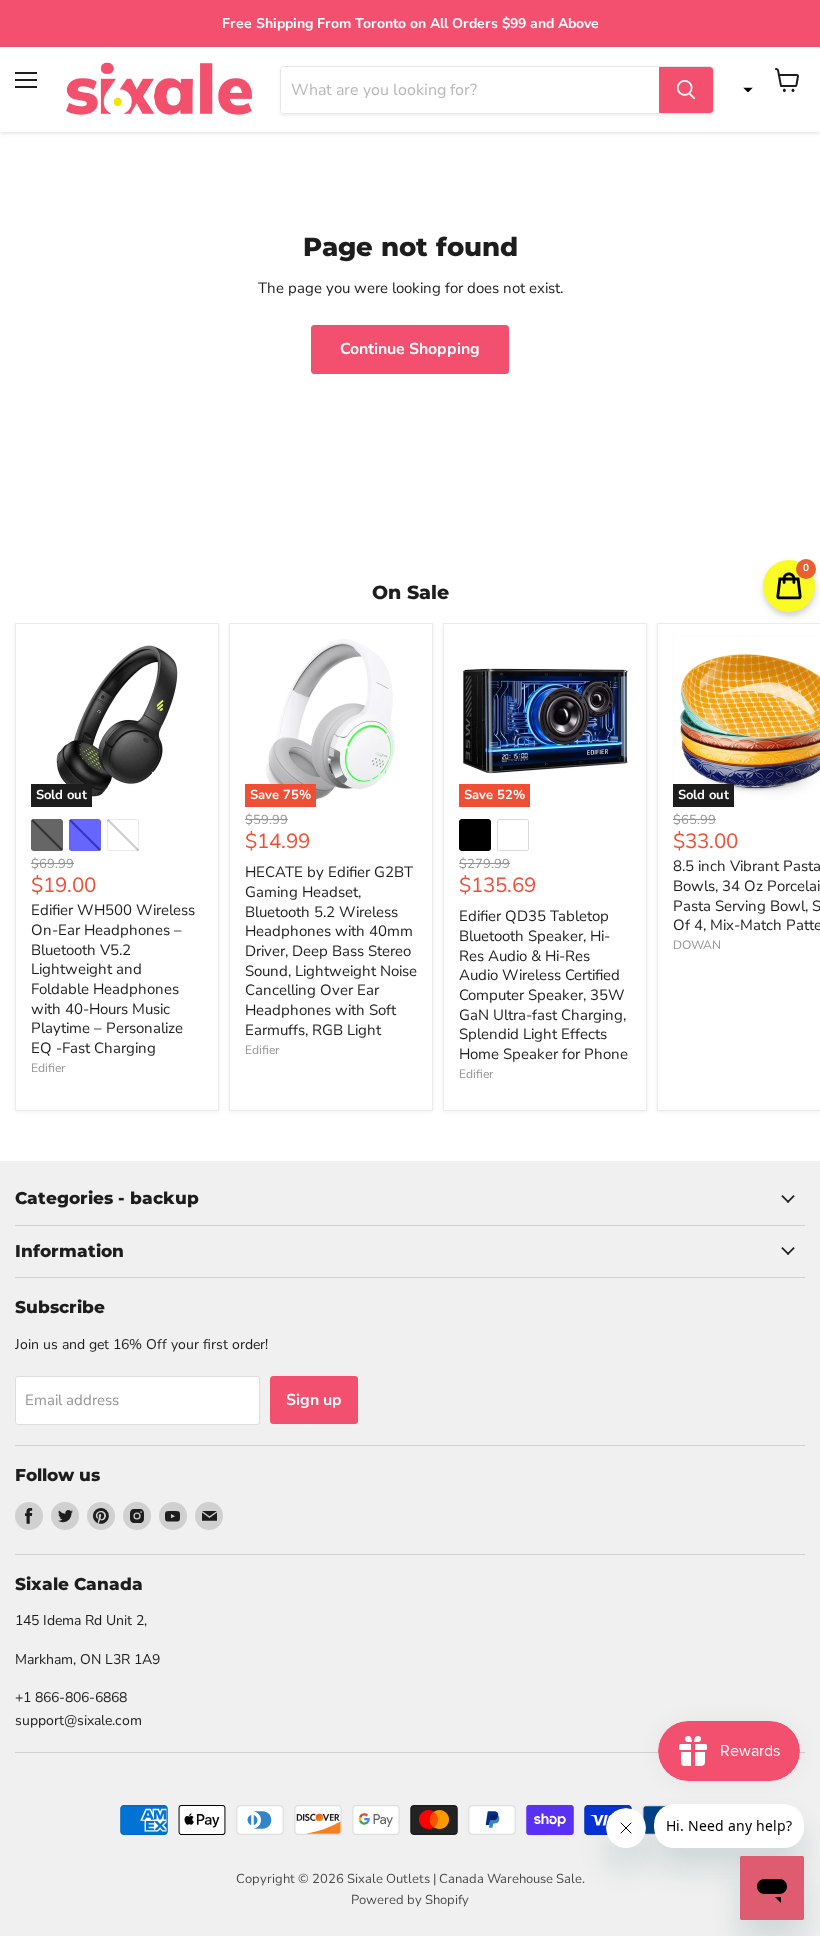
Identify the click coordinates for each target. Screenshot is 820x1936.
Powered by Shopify (410, 1900)
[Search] (686, 90)
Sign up (314, 1400)
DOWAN (697, 945)
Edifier (48, 1068)
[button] (743, 90)
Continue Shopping (410, 349)
